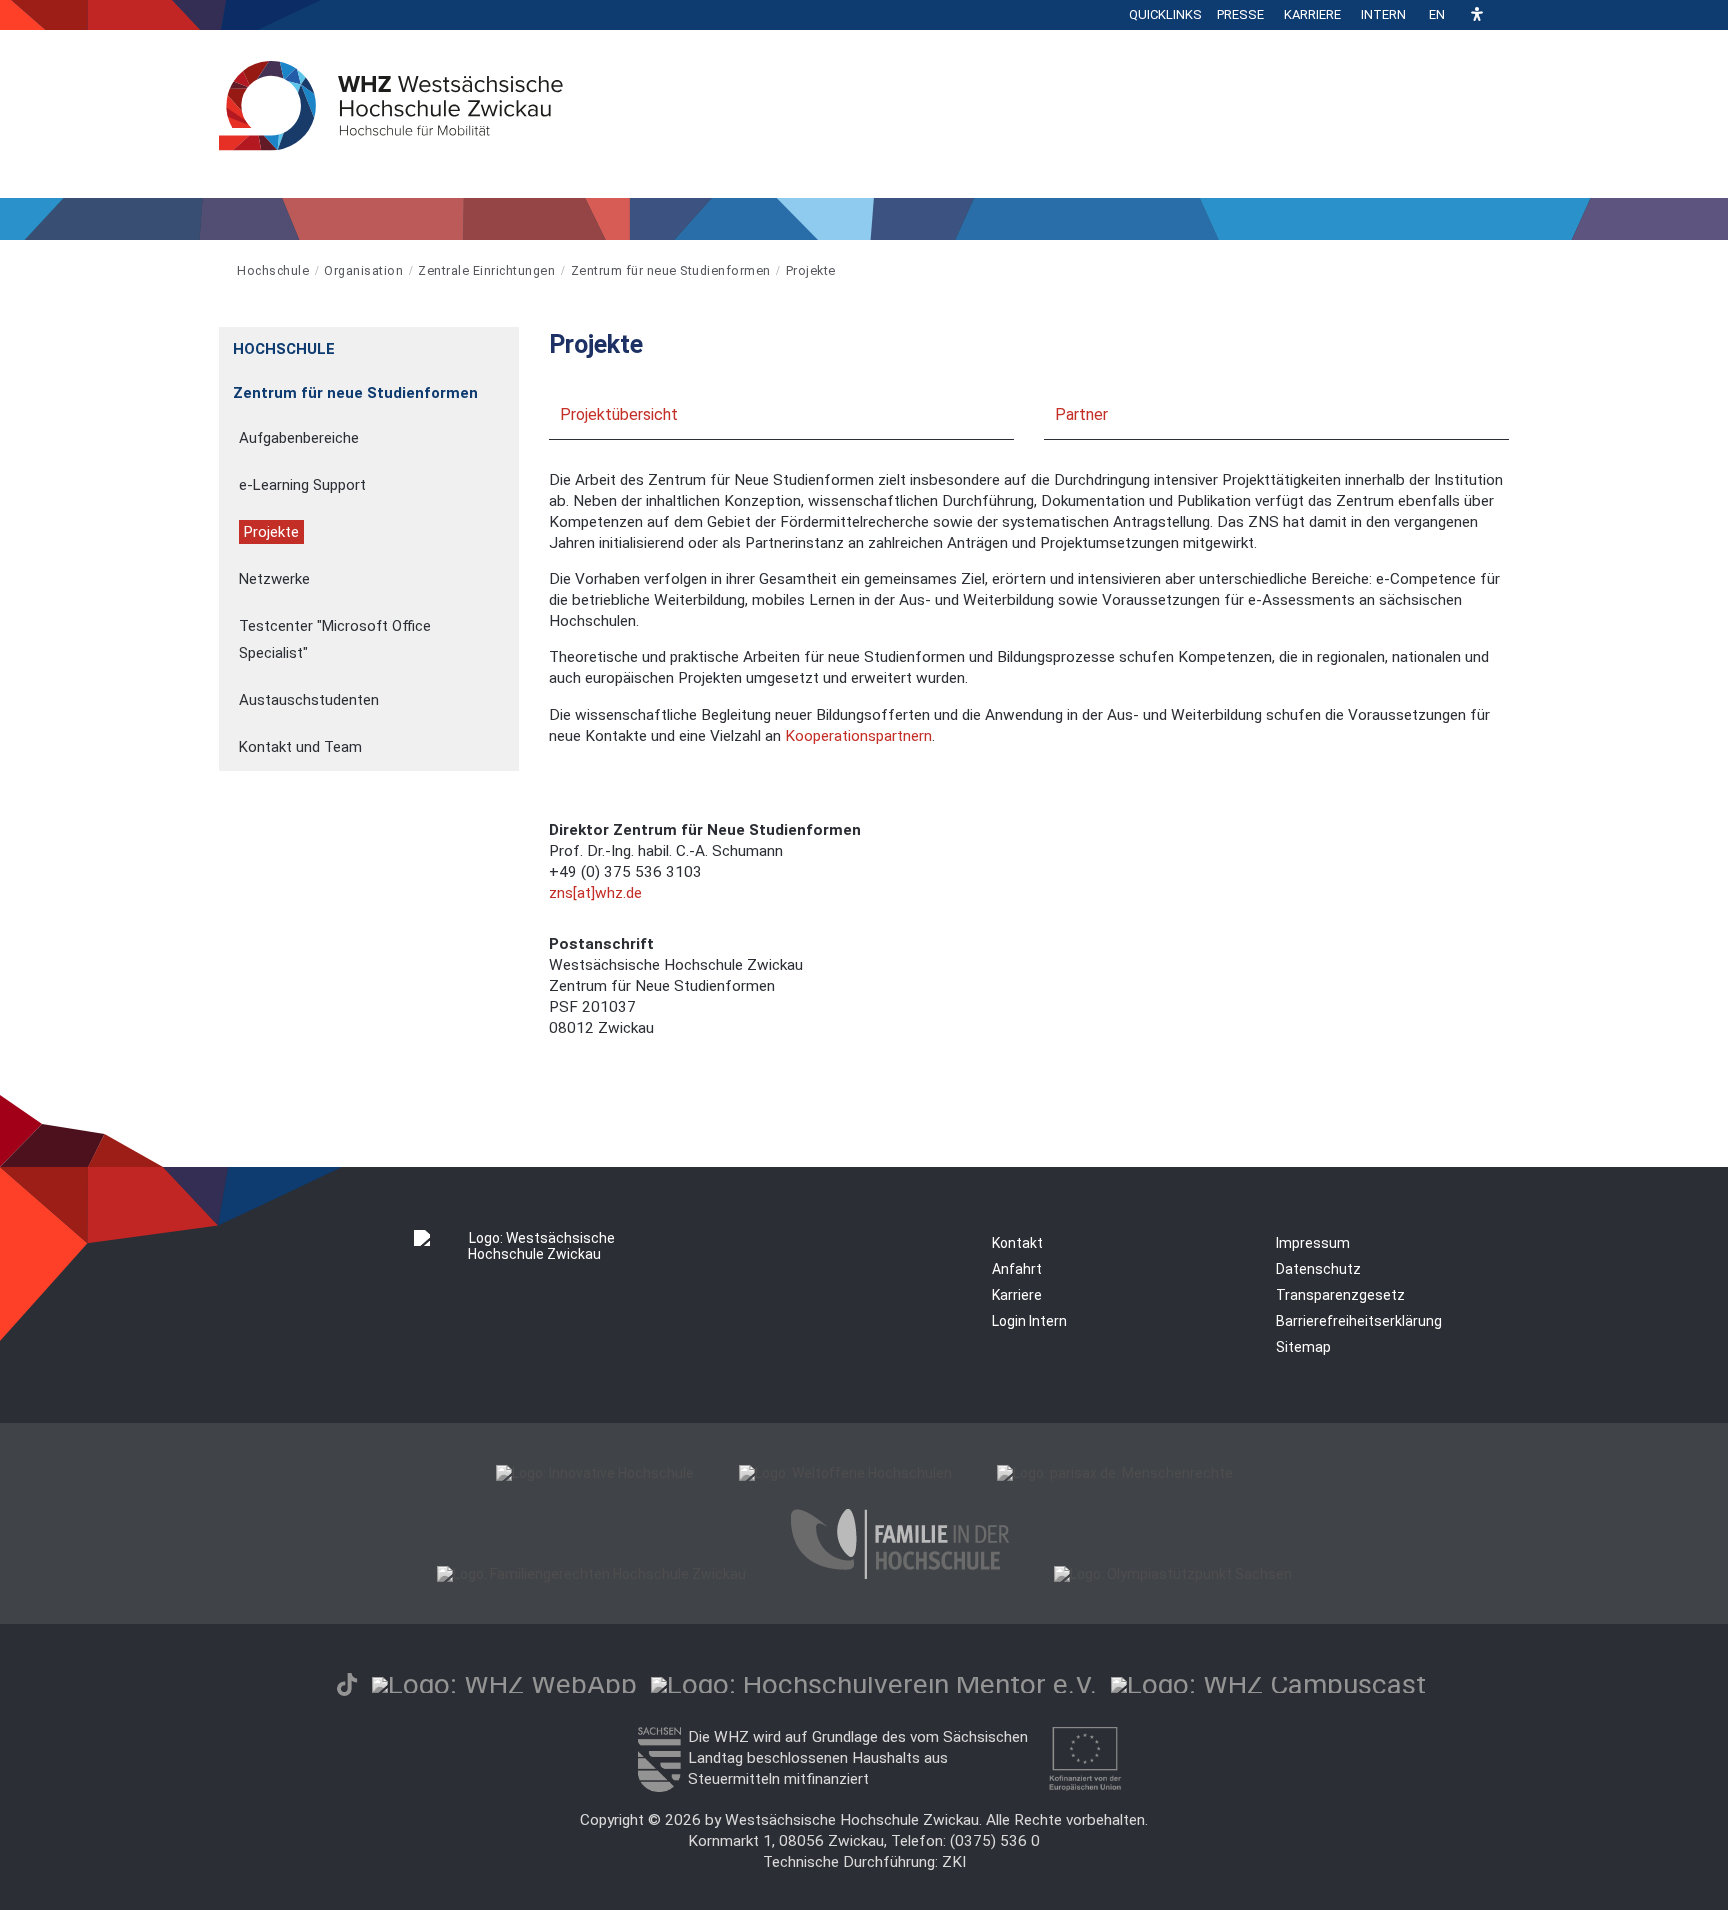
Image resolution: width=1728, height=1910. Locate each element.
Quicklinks (1165, 14)
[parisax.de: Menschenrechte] (1115, 1473)
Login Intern (1029, 1321)
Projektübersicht (619, 414)
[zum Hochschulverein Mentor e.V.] (874, 1684)
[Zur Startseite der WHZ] (220, 270)
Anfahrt (1017, 1269)
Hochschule (273, 270)
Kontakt (1017, 1243)
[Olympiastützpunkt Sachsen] (1173, 1574)
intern (1383, 14)
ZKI (954, 1862)
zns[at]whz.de (595, 893)
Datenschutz (1318, 1269)
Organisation (363, 270)
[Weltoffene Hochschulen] (845, 1473)
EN (1437, 14)
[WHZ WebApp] (504, 1684)
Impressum (1313, 1243)
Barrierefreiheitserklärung (1359, 1321)
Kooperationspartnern (858, 736)
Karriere (1312, 14)
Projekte (811, 270)
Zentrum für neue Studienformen (671, 270)
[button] (1477, 15)
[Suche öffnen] (1504, 15)
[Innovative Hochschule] (595, 1473)
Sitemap (1303, 1347)
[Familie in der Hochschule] (900, 1574)
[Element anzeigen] (508, 342)
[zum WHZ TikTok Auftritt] (347, 1684)
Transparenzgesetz (1340, 1295)
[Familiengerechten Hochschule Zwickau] (591, 1574)
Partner (1081, 414)
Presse (1240, 14)
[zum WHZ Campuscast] (1268, 1684)
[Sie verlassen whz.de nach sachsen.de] (659, 1787)
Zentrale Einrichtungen (486, 270)
